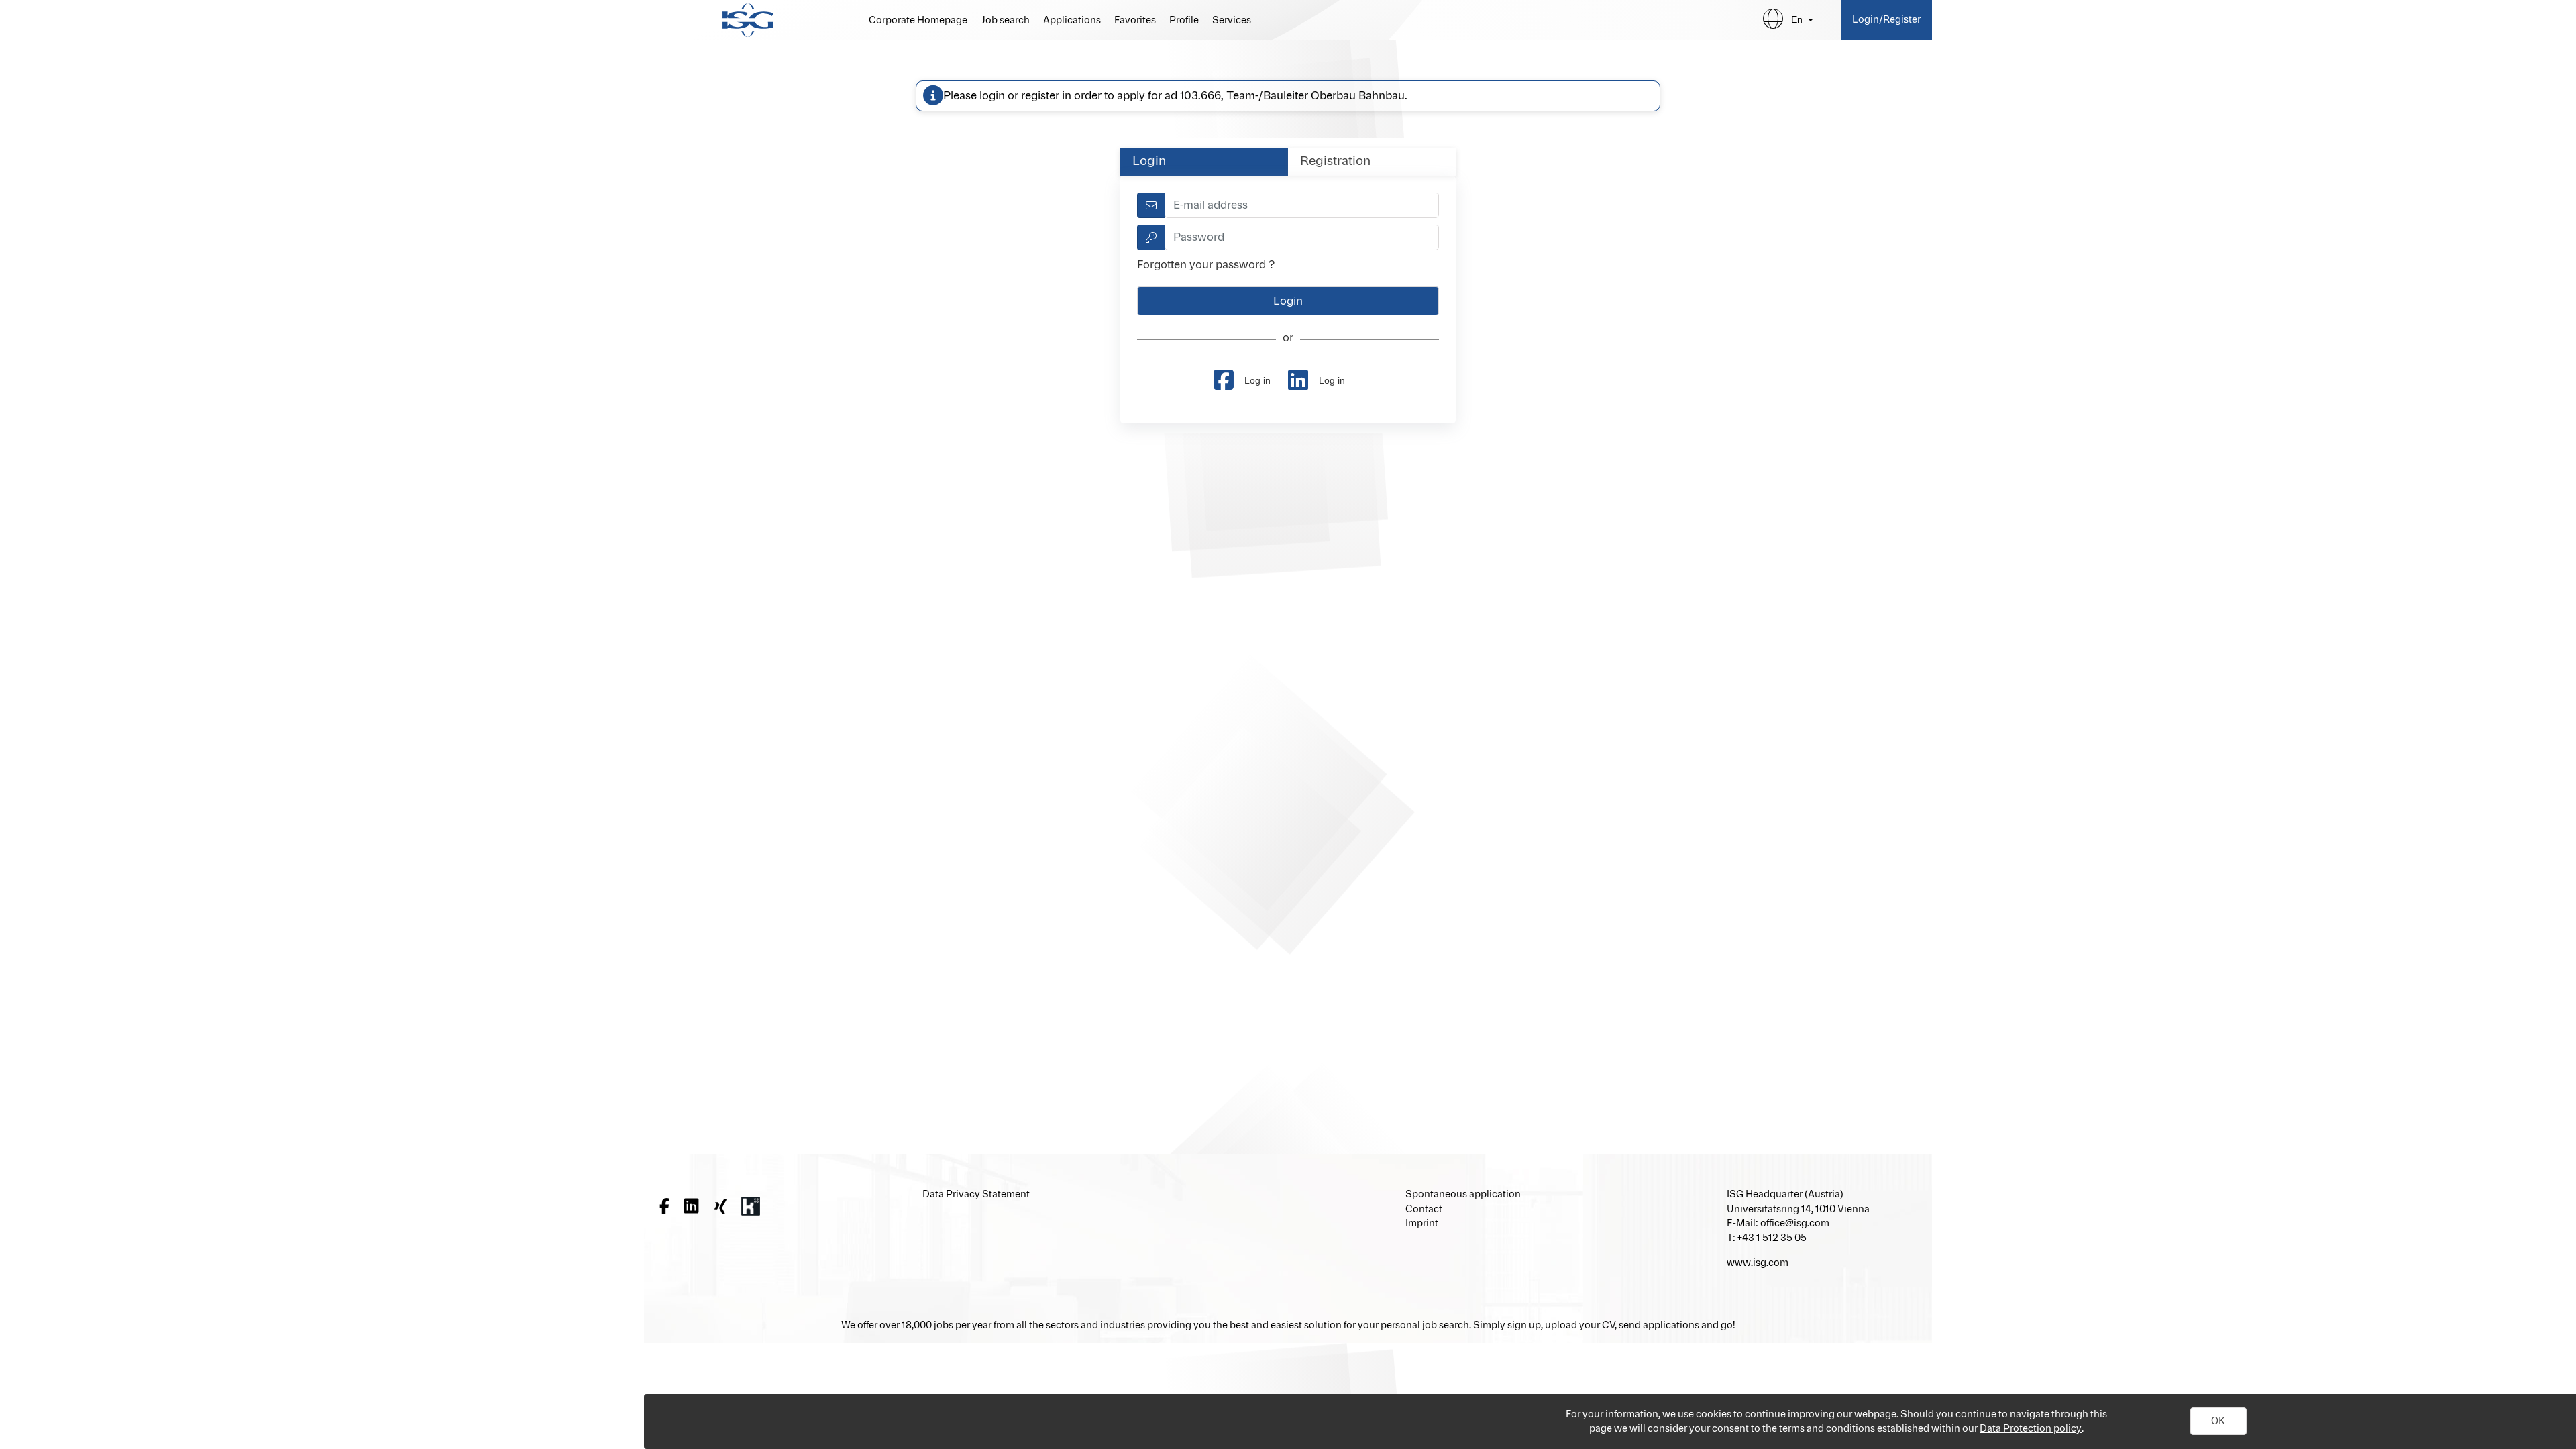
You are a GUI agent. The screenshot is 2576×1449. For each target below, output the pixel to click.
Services (1232, 21)
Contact (1424, 1209)
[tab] (1204, 162)
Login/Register (1886, 20)
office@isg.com (1795, 1223)
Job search (1005, 21)
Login (1149, 162)
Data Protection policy (2031, 1429)
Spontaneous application (1463, 1194)
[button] (2218, 1421)
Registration (1335, 162)
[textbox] (1302, 205)
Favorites (1135, 21)
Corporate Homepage (918, 21)
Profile (1184, 21)
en (1797, 19)
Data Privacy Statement (976, 1194)
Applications (1072, 21)
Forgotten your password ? (1206, 265)
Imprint (1422, 1223)
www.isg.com (1758, 1263)
